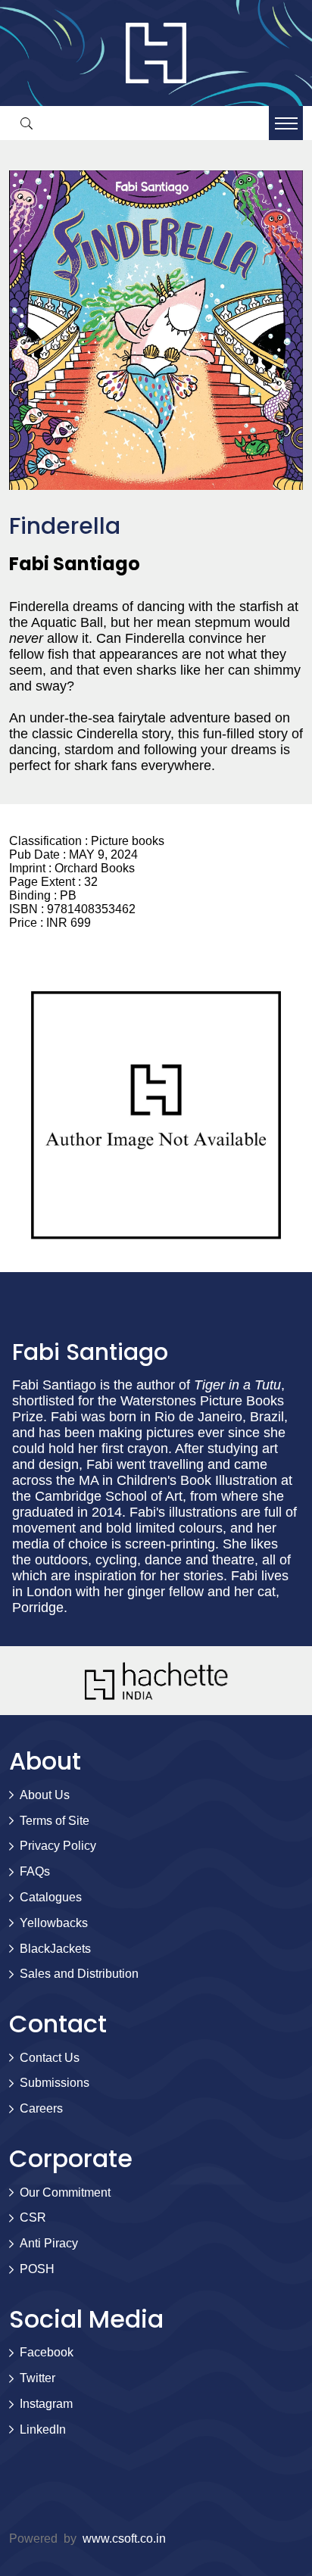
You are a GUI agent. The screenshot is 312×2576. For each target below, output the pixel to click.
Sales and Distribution (79, 1974)
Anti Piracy (49, 2243)
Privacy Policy (58, 1846)
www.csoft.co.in (124, 2539)
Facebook (47, 2352)
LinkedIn (43, 2429)
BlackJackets (55, 1949)
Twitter (37, 2378)
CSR (33, 2217)
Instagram (46, 2404)
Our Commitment (65, 2192)
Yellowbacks (54, 1923)
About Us (45, 1795)
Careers (41, 2108)
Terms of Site (55, 1821)
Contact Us (50, 2058)
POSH (37, 2269)
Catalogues (51, 1897)
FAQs (35, 1871)
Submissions (55, 2083)
